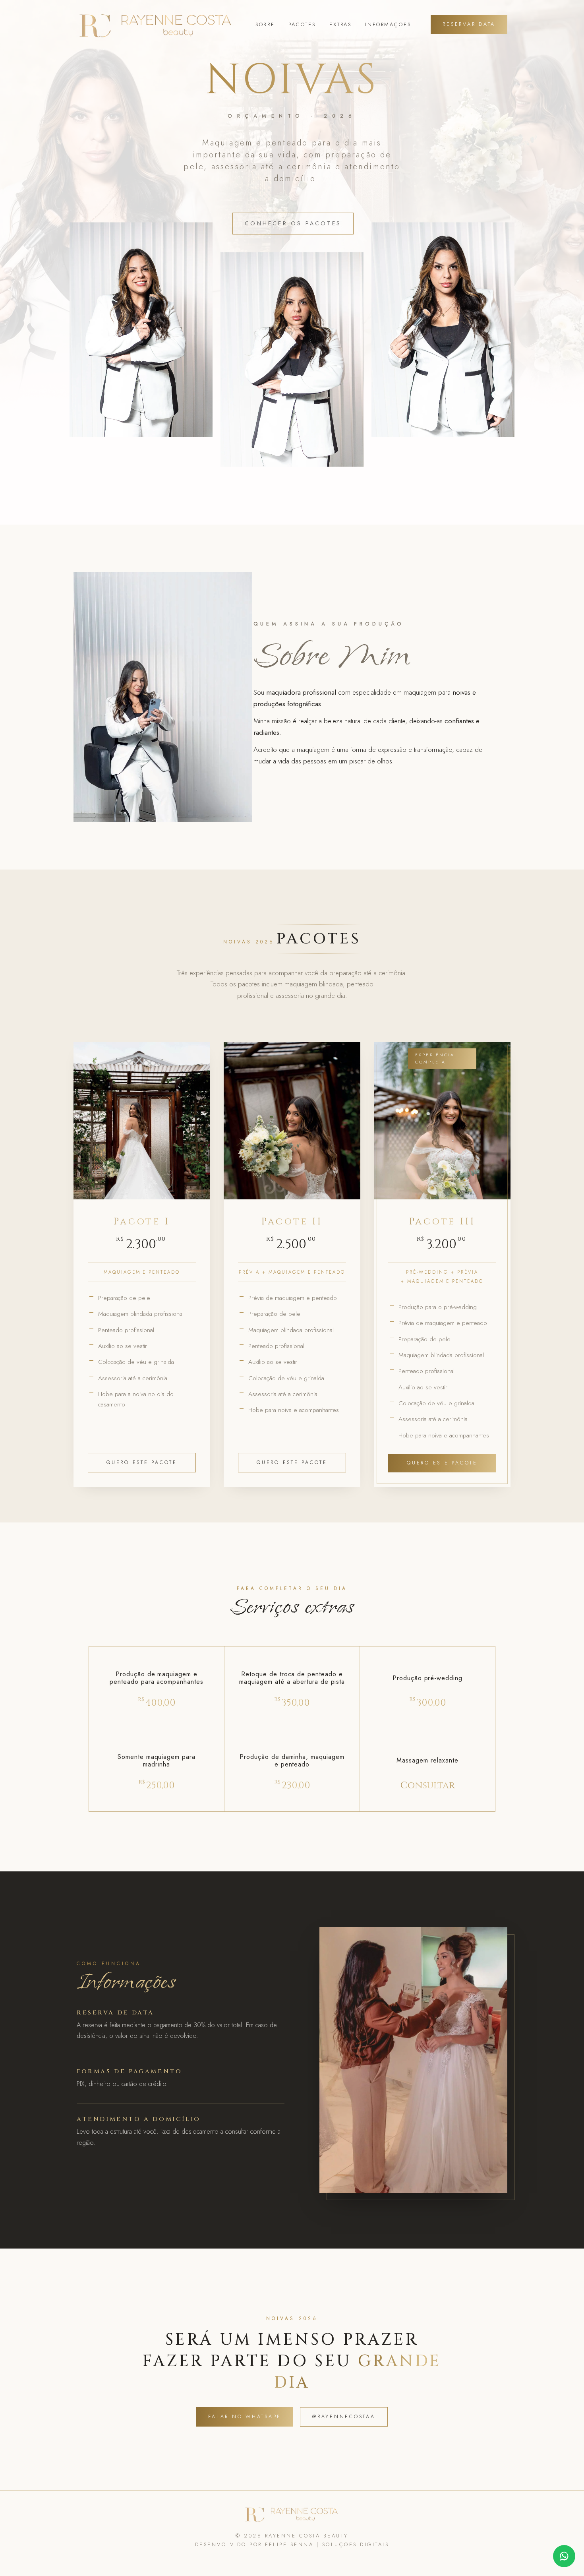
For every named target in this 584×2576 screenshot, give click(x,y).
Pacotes (302, 24)
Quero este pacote (142, 1462)
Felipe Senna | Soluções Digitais (327, 2544)
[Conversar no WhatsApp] (564, 2556)
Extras (340, 24)
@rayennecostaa (344, 2417)
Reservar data (469, 24)
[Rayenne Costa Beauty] (156, 25)
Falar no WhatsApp (245, 2417)
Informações (388, 24)
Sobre (265, 24)
